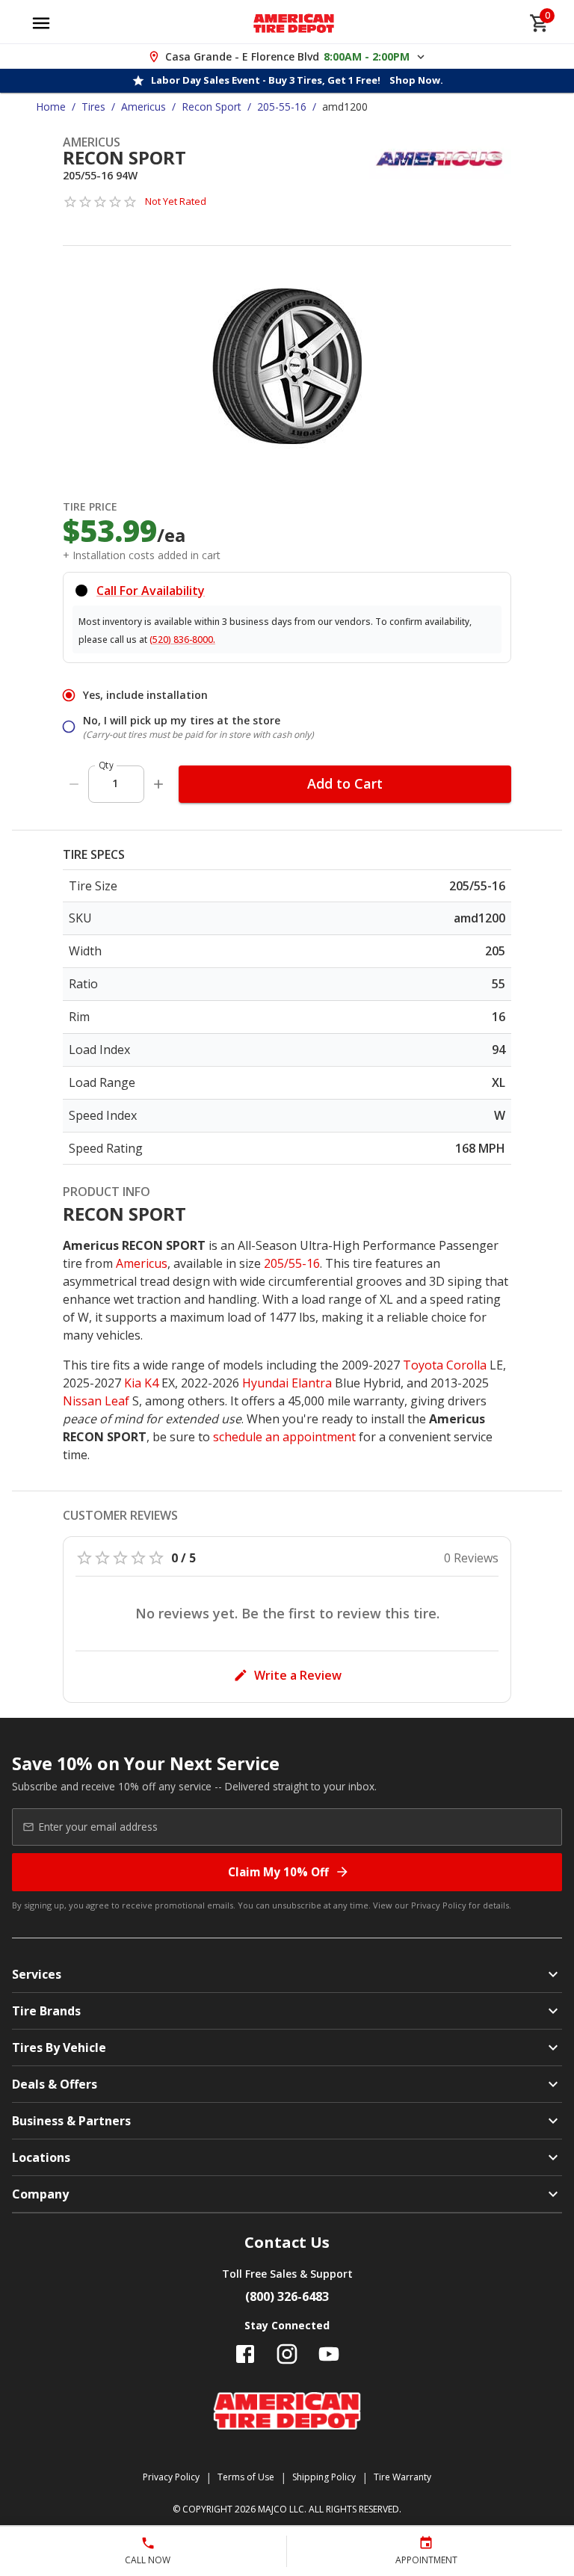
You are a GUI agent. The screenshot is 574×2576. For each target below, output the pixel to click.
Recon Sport (212, 107)
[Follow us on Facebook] (245, 2354)
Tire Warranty (402, 2477)
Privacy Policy (439, 1905)
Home (51, 107)
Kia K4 (141, 1383)
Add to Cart (345, 783)
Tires (93, 107)
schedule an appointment (284, 1437)
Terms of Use (246, 2477)
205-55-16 (282, 107)
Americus (143, 107)
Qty (106, 765)
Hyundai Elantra (287, 1383)
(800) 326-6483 (287, 2296)
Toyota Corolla (445, 1365)
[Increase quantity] (158, 784)
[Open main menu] (41, 23)
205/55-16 (292, 1263)
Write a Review (298, 1675)
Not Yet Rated (176, 201)
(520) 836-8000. (182, 640)
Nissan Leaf (96, 1401)
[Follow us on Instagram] (287, 2354)
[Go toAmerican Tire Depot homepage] (294, 23)
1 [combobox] (115, 783)
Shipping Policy (324, 2477)
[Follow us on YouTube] (329, 2354)
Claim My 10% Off (278, 1872)
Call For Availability (151, 591)
